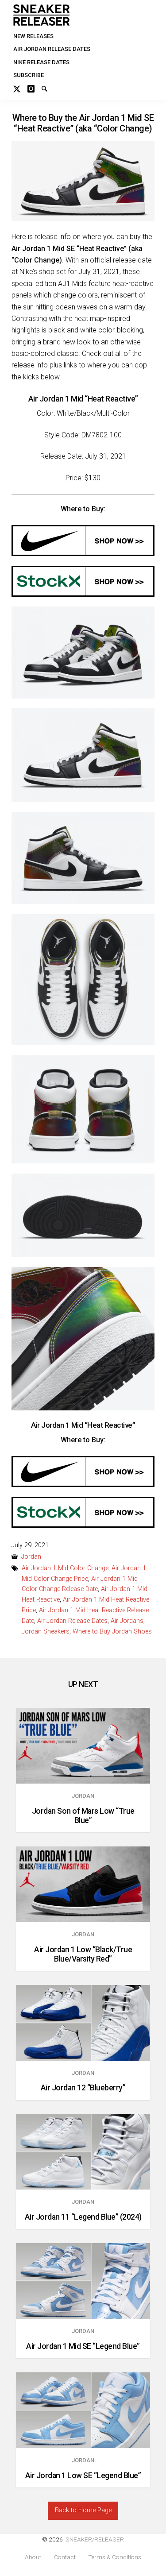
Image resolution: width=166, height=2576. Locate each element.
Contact (65, 2557)
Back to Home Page (83, 2510)
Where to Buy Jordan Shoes (112, 1632)
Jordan (31, 1557)
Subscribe (29, 75)
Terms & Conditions (115, 2557)
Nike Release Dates (41, 62)
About (33, 2557)
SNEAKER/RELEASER (95, 2539)
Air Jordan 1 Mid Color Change (65, 1568)
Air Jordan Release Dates (52, 49)
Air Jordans (127, 1621)
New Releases (33, 36)
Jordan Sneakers (46, 1632)
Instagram (35, 88)
